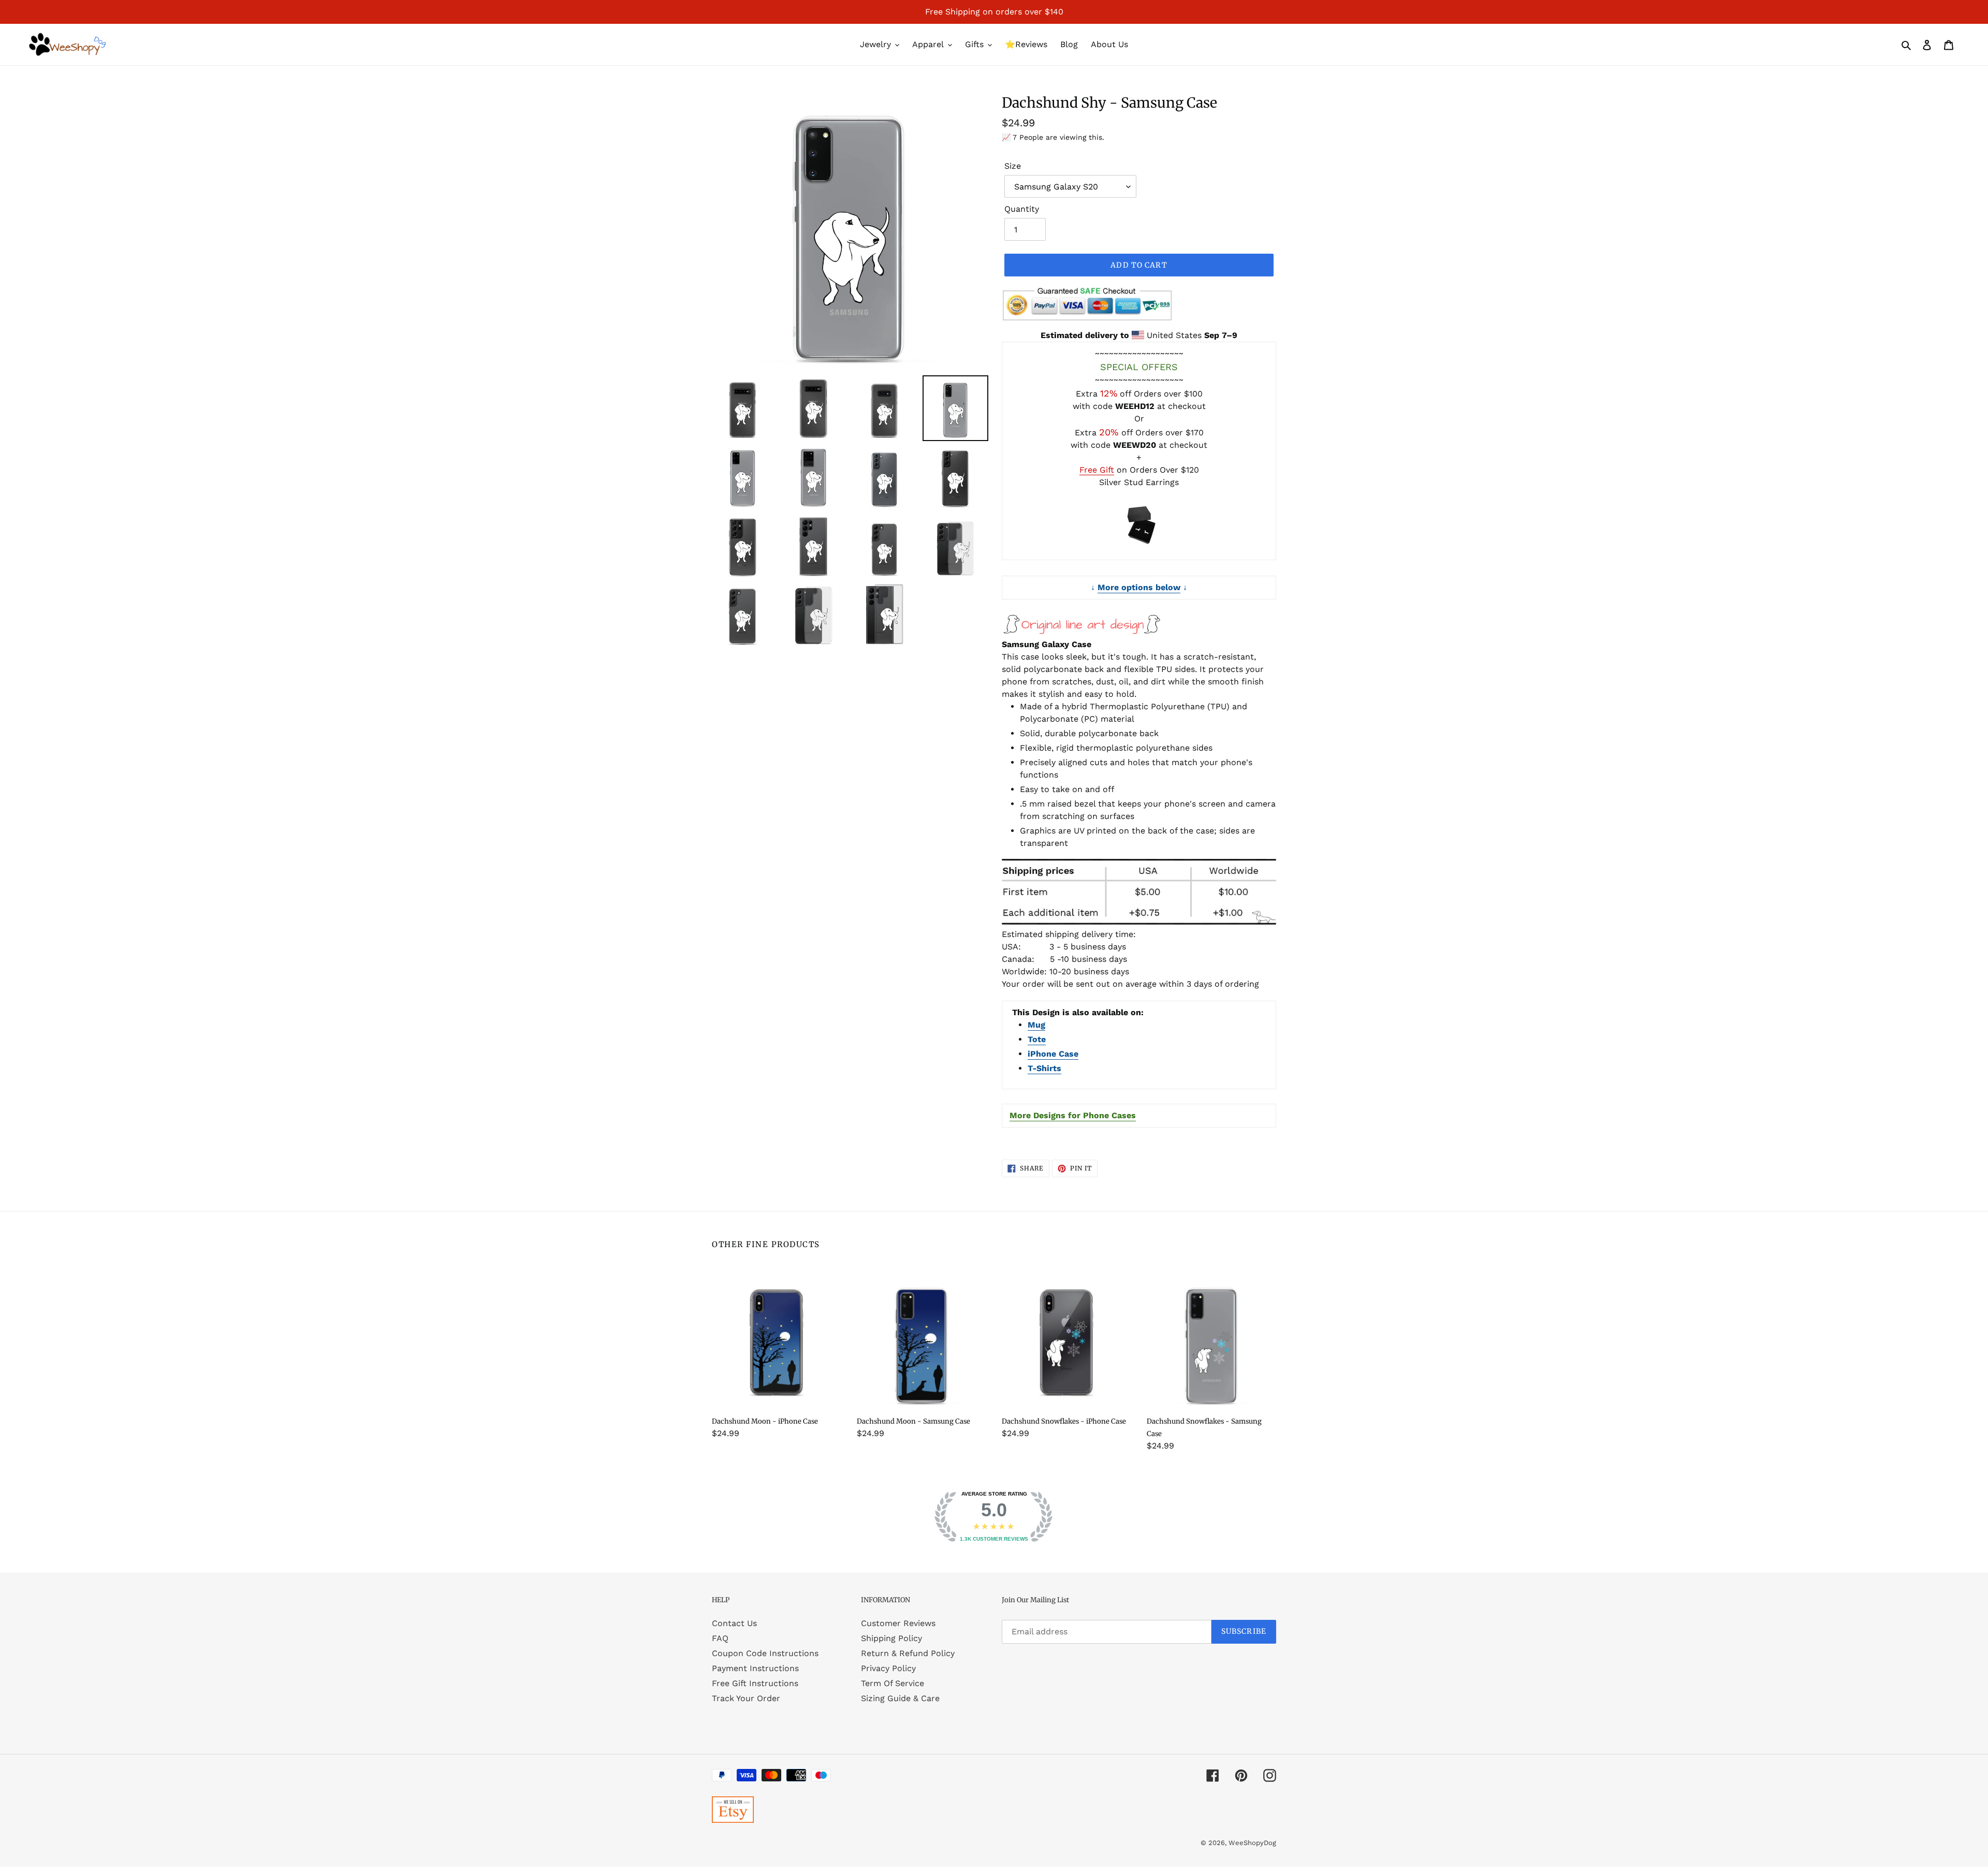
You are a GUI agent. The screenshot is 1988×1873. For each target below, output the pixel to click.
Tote (1037, 1039)
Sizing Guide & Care (900, 1698)
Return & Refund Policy (908, 1653)
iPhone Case (1053, 1054)
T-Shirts (1044, 1068)
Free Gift (1097, 470)
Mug (1036, 1025)
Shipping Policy (891, 1638)
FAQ (720, 1638)
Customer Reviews (898, 1623)
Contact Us (734, 1623)
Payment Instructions (755, 1668)
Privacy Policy (888, 1668)
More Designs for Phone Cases (1073, 1115)
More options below (1139, 587)
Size (1013, 166)
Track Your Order (746, 1698)
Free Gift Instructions (755, 1683)
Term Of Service (893, 1683)
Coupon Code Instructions (765, 1653)
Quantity (1022, 209)
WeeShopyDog (1252, 1843)
